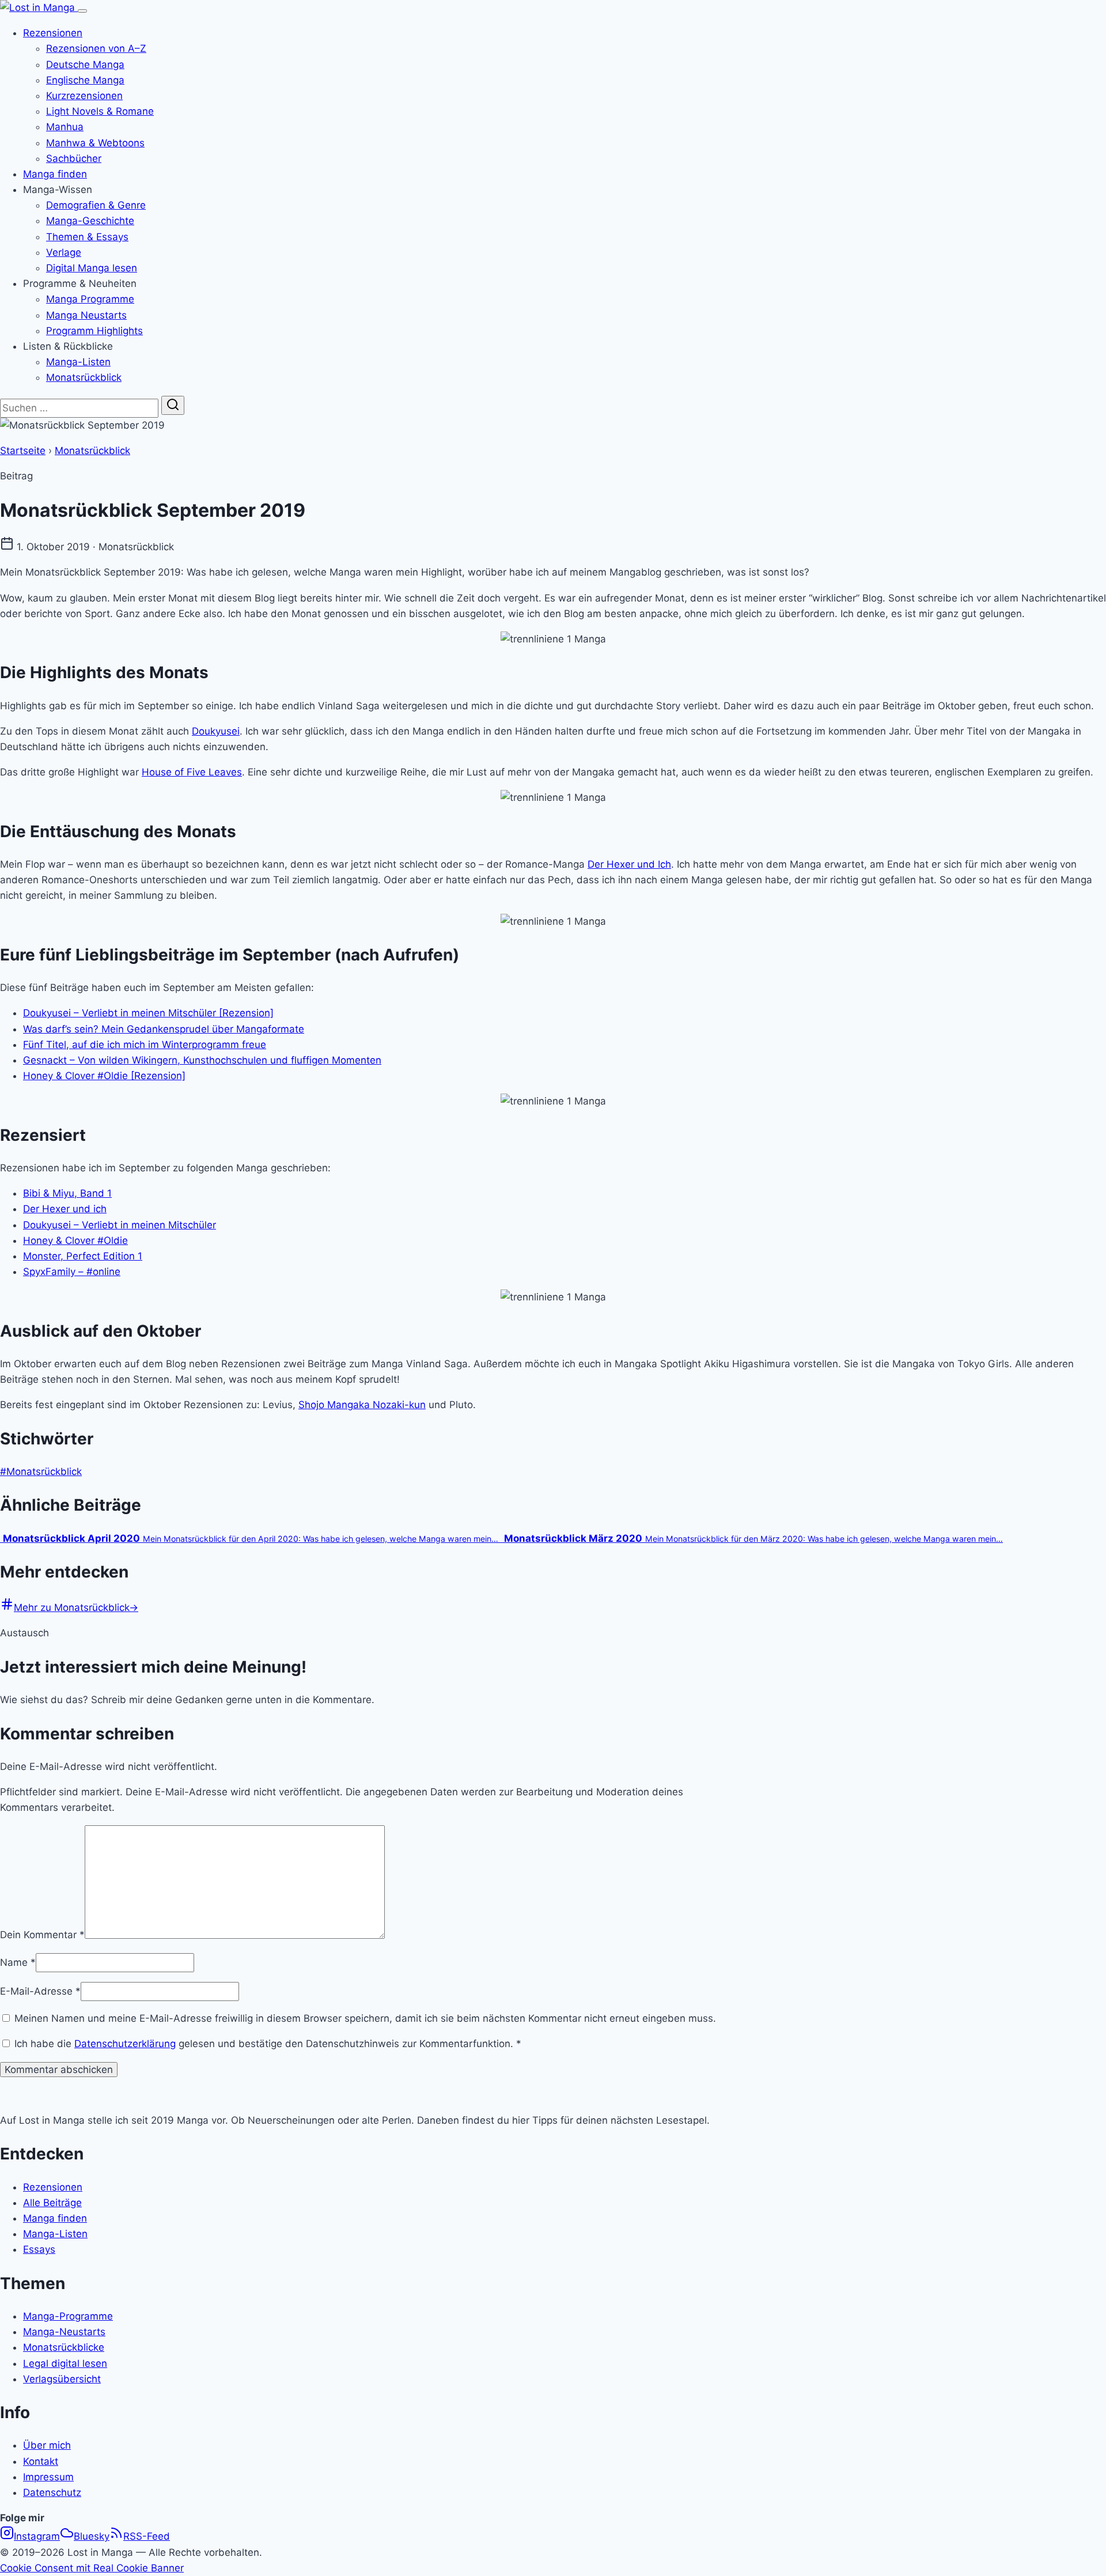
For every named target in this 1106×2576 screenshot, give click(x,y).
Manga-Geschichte (90, 221)
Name (18, 1962)
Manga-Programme (68, 2316)
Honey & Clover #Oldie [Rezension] (104, 1076)
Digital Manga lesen (92, 268)
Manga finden (55, 174)
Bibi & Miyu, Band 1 (67, 1193)
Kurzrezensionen (84, 96)
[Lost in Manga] (39, 7)
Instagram (37, 2536)
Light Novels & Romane (100, 111)
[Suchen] (173, 405)
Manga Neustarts (86, 315)
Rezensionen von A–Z (96, 48)
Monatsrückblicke (64, 2347)
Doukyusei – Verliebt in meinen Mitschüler (120, 1225)
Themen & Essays (87, 237)
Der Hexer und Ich (629, 864)
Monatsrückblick (84, 377)
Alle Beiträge (52, 2203)
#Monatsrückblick (41, 1472)
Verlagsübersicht (62, 2379)
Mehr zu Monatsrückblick (76, 1607)
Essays (39, 2249)
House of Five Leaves (192, 772)
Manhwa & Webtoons (95, 143)
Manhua (65, 127)
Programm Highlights (94, 331)
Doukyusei (216, 731)
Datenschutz (52, 2492)
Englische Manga (85, 80)
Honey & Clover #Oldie (75, 1240)
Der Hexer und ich (65, 1209)
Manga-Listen (78, 362)
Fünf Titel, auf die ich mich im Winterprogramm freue (145, 1045)
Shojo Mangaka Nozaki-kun (362, 1405)
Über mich (47, 2445)
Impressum (48, 2477)
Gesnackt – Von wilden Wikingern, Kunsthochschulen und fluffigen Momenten (202, 1060)
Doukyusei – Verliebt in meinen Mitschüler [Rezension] (148, 1013)
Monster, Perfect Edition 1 (83, 1256)
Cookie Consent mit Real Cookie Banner (92, 2568)
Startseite (23, 451)
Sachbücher (74, 158)
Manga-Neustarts (64, 2332)
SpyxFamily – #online (72, 1272)
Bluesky (92, 2536)
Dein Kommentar (42, 1935)
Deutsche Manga (85, 65)
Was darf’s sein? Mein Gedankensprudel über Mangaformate (164, 1029)
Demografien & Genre (96, 205)
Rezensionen (53, 33)
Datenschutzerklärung (125, 2044)
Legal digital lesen (65, 2363)
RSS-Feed (147, 2536)
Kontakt (41, 2461)
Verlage (64, 252)
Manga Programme (90, 299)
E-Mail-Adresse (40, 1991)
